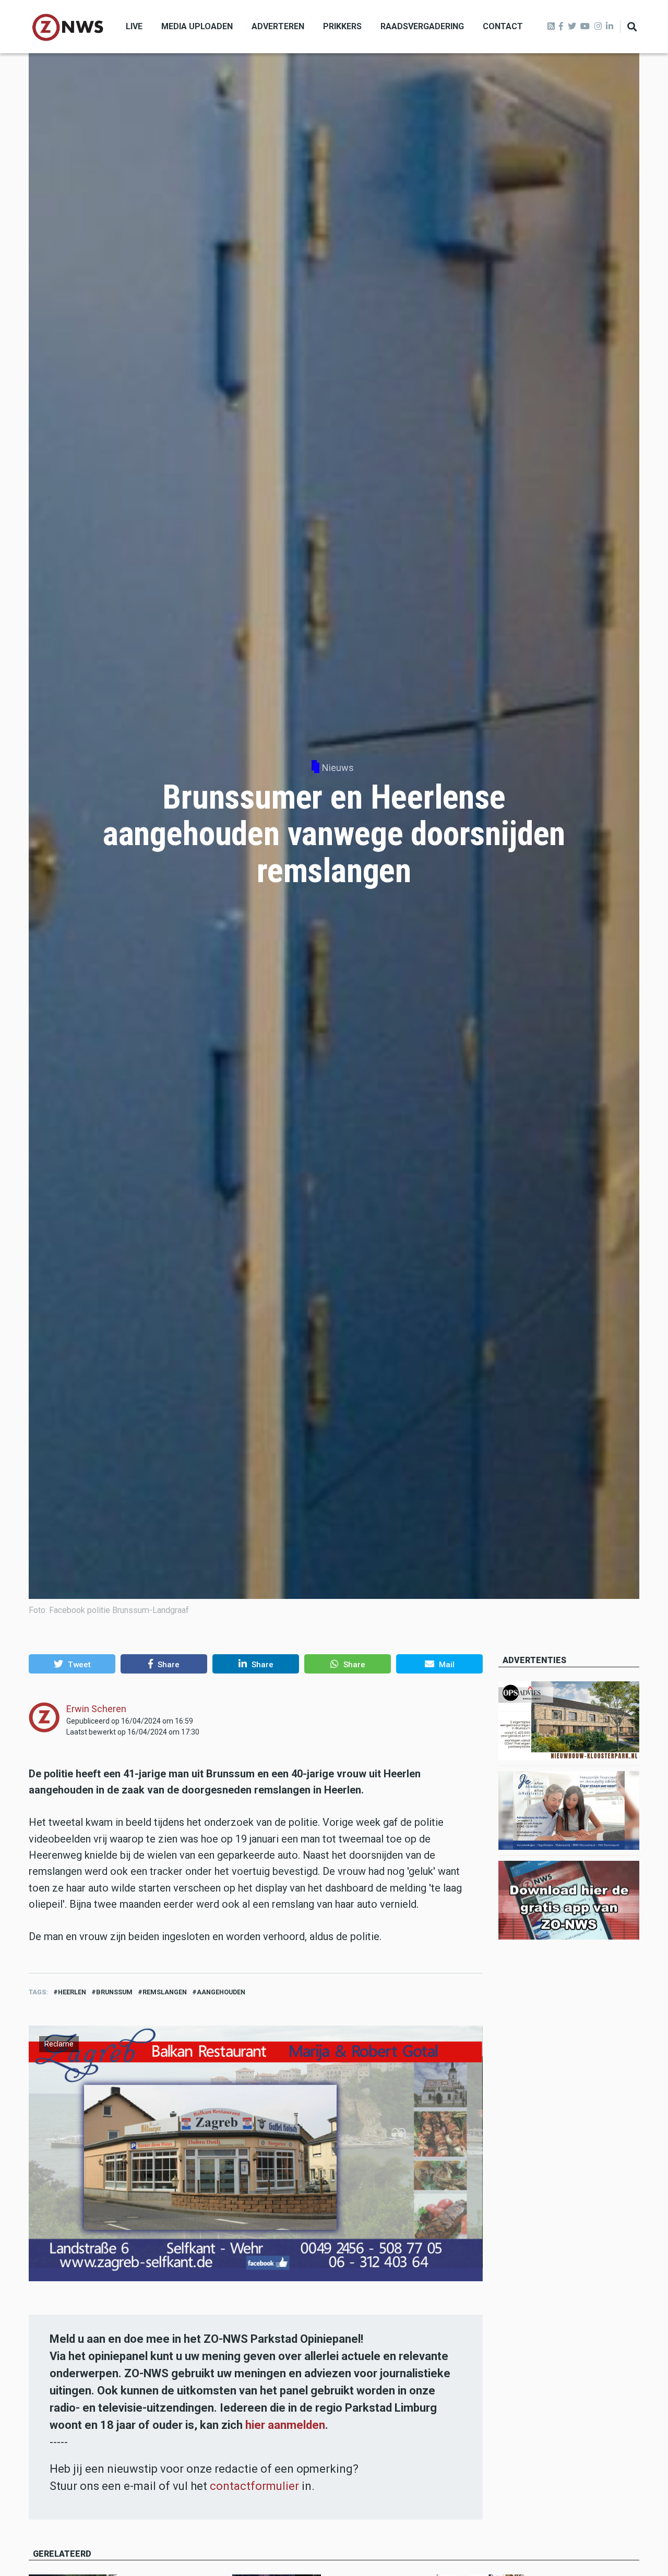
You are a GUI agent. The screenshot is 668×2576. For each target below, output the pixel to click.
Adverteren (278, 26)
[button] (72, 1664)
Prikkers (342, 26)
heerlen (72, 1992)
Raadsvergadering (422, 26)
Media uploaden (197, 26)
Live (134, 26)
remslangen (165, 1992)
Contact (503, 26)
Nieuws (338, 768)
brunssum (114, 1992)
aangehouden (221, 1992)
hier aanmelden (285, 2425)
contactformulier (254, 2486)
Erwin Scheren (96, 1709)
